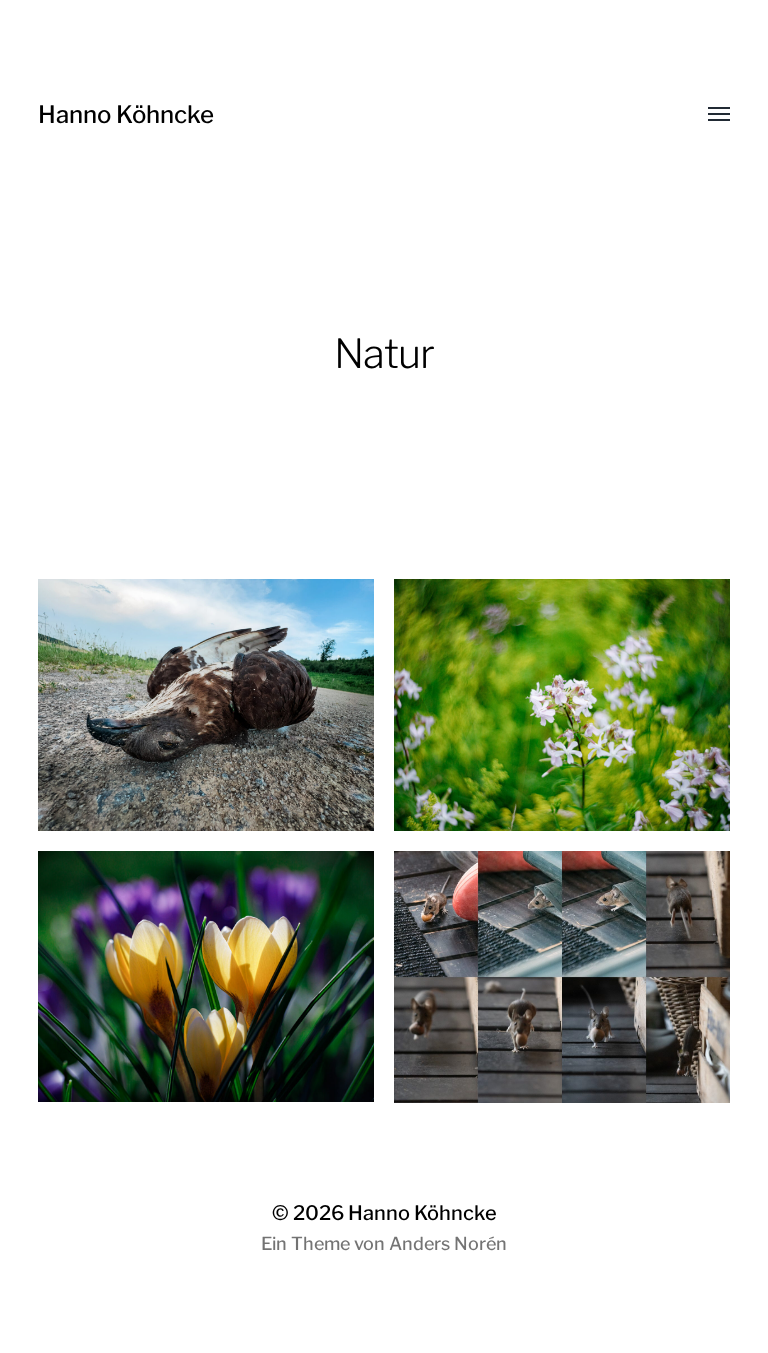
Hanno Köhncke (126, 114)
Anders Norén (448, 1243)
